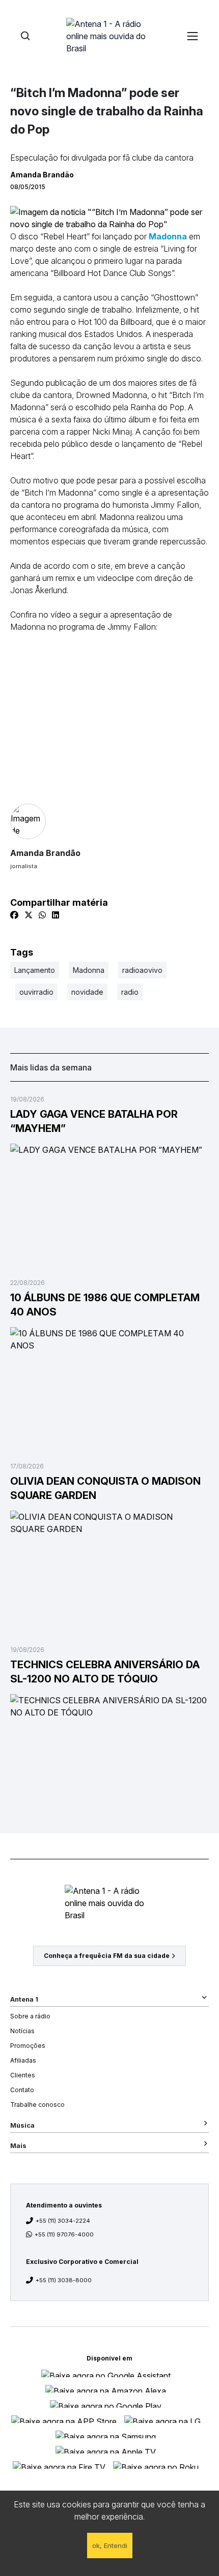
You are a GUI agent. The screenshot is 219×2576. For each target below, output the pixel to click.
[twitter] (29, 915)
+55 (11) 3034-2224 (63, 2221)
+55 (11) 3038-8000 (64, 2280)
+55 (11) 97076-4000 (64, 2234)
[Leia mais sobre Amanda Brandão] (109, 821)
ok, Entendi (110, 2546)
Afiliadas (23, 2060)
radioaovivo (142, 970)
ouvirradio (36, 992)
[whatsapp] (42, 915)
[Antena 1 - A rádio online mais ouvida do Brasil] (109, 36)
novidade (87, 992)
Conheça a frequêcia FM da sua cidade (107, 1956)
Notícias (22, 2031)
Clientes (23, 2075)
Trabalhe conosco (37, 2105)
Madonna (168, 236)
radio (130, 992)
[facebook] (14, 915)
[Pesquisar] (25, 36)
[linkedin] (56, 915)
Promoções (28, 2046)
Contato (22, 2090)
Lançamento (35, 970)
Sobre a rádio (30, 2016)
